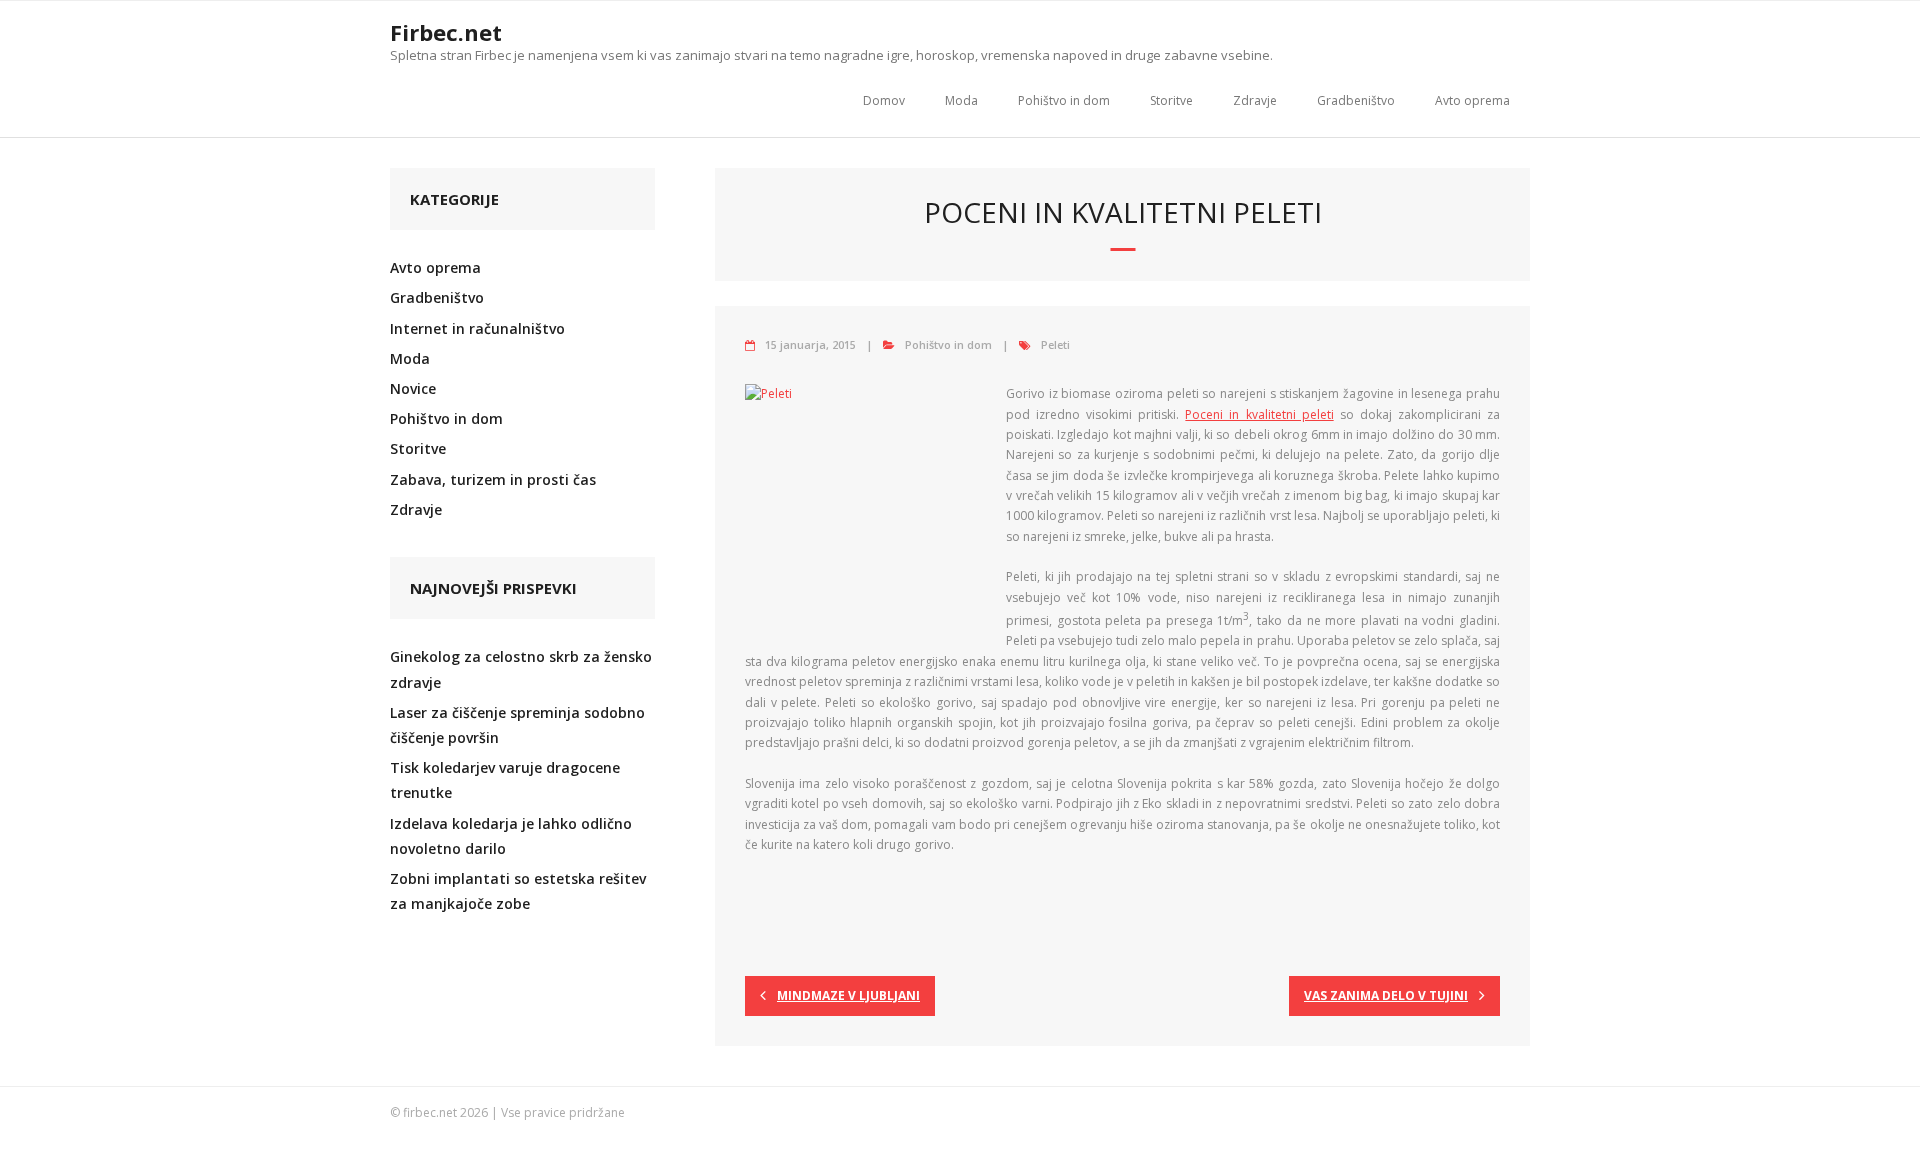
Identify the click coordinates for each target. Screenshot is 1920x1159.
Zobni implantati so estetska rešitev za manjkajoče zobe (518, 891)
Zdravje (1255, 100)
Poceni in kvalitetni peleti (1259, 414)
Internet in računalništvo (477, 328)
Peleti (1055, 344)
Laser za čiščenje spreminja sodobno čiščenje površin (517, 725)
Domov (884, 100)
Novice (413, 388)
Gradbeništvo (1356, 100)
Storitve (1171, 100)
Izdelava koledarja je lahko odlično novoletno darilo (511, 836)
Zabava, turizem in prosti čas (493, 479)
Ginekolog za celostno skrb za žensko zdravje (521, 669)
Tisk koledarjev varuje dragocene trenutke (505, 780)
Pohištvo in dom (1064, 100)
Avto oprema (1472, 100)
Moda (961, 100)
